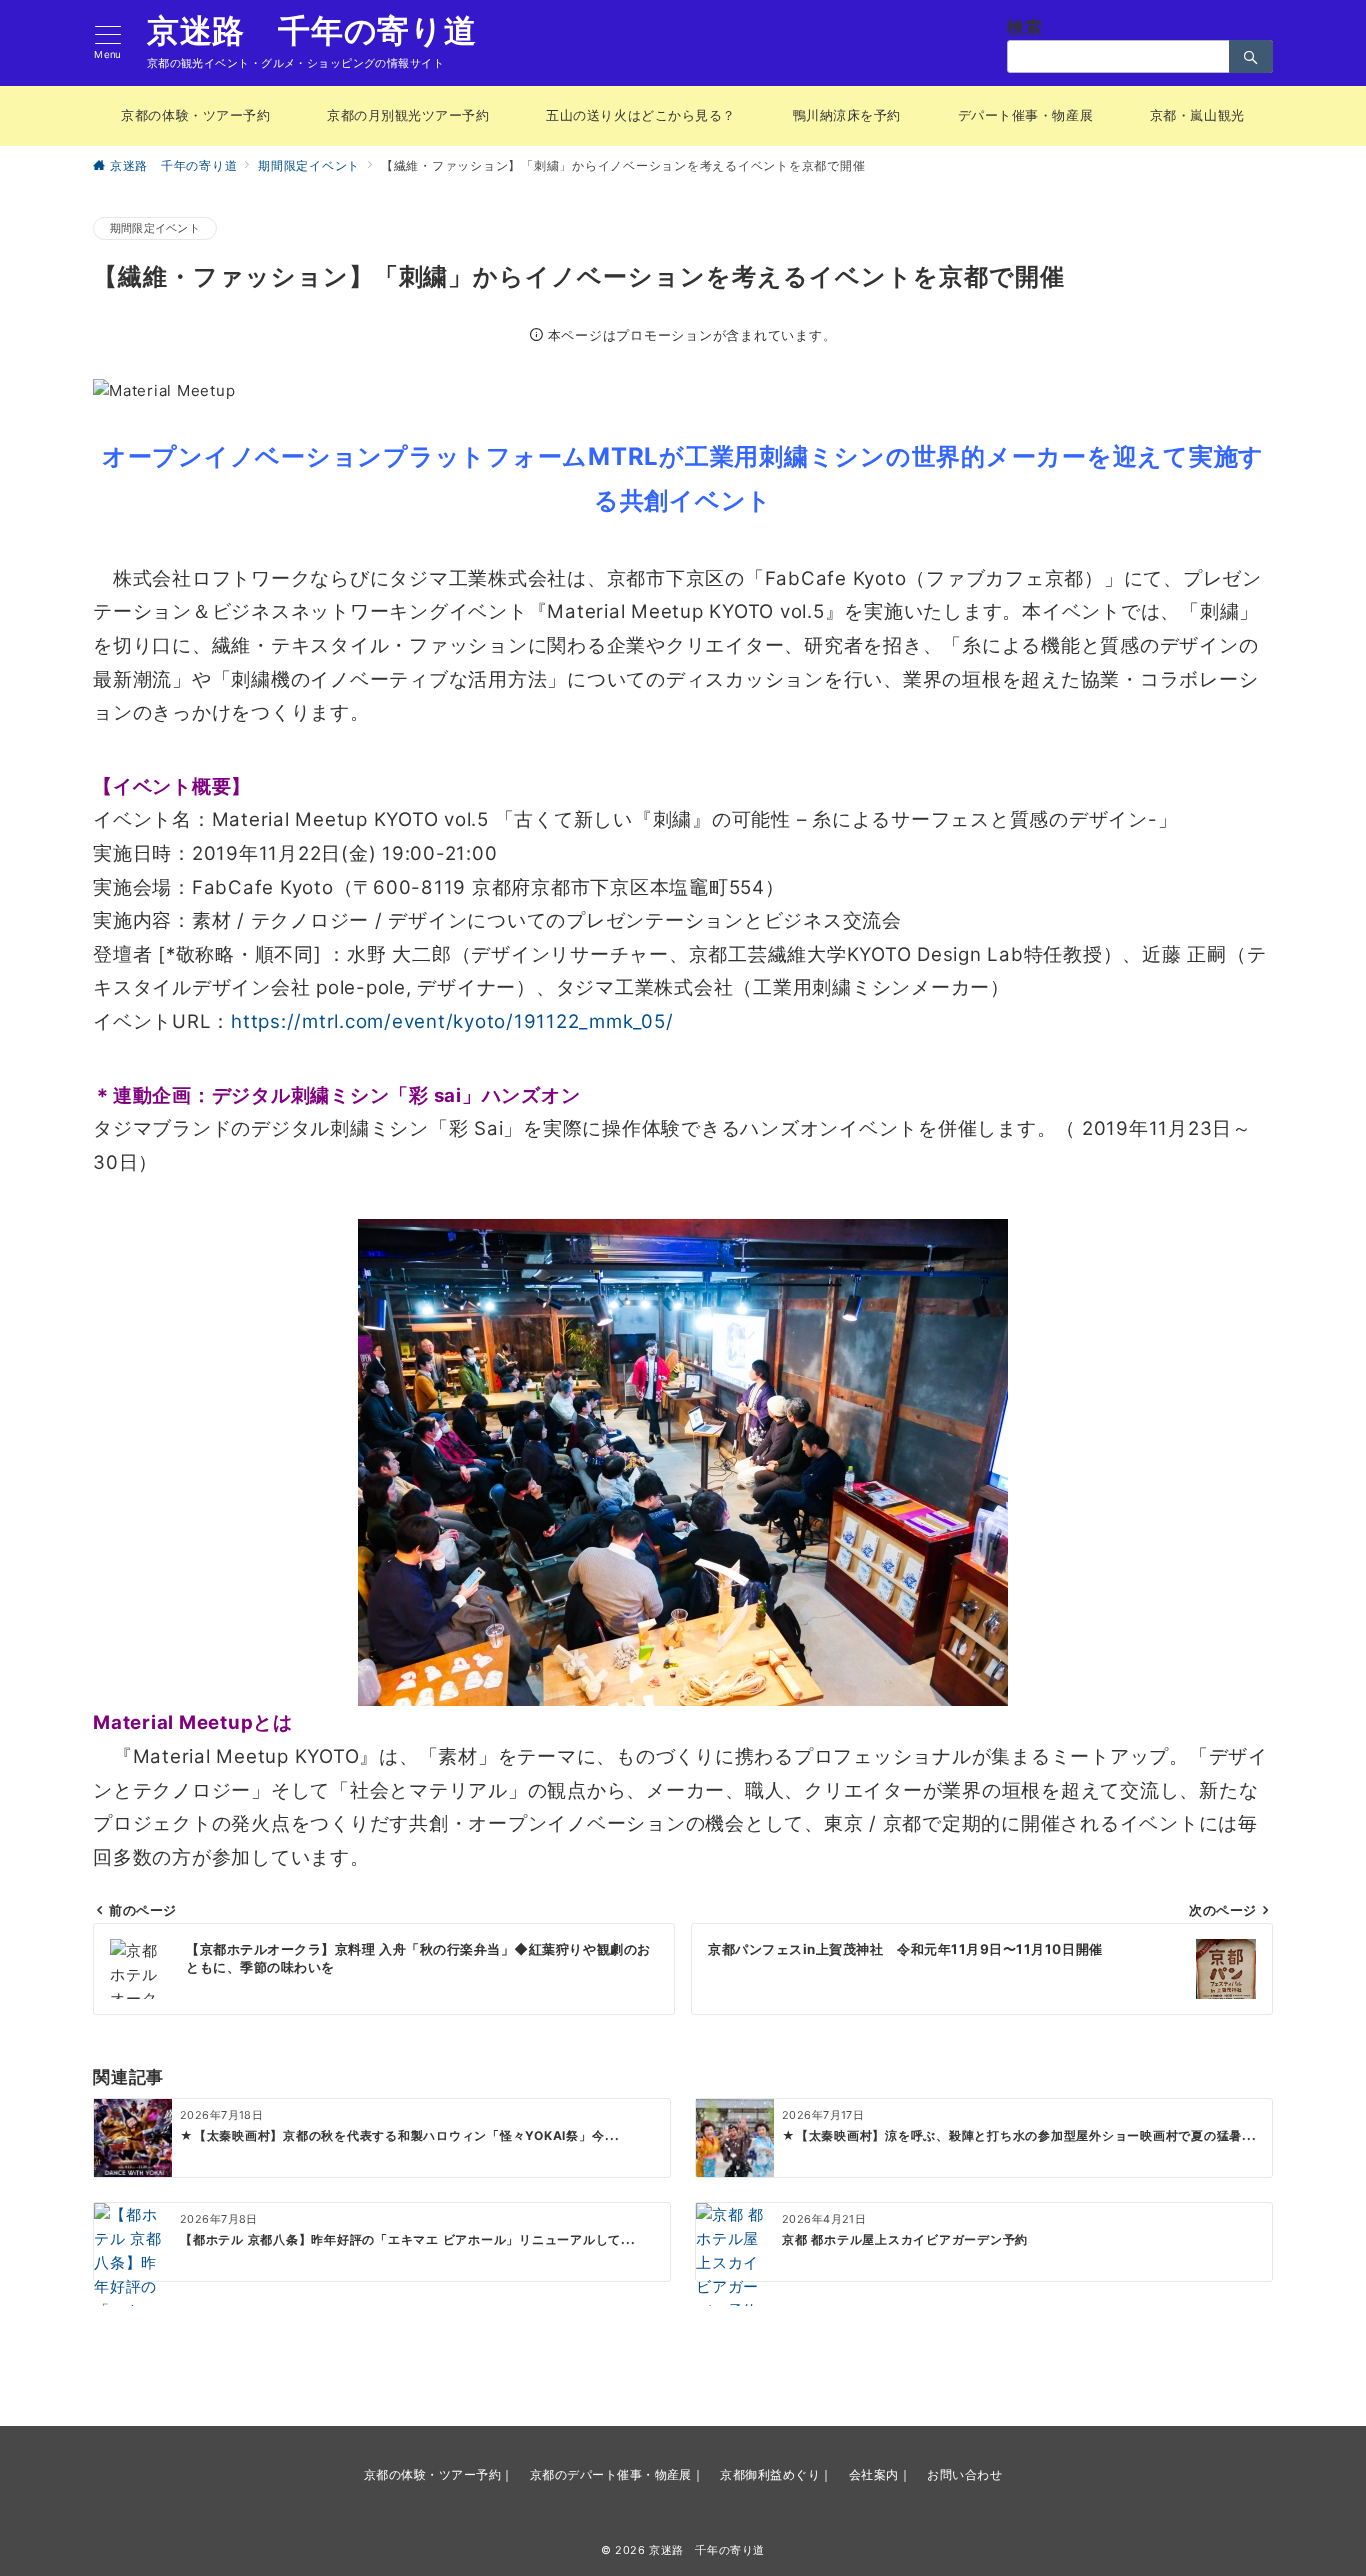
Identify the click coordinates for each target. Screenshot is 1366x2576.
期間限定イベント (155, 228)
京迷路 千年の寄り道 (312, 31)
